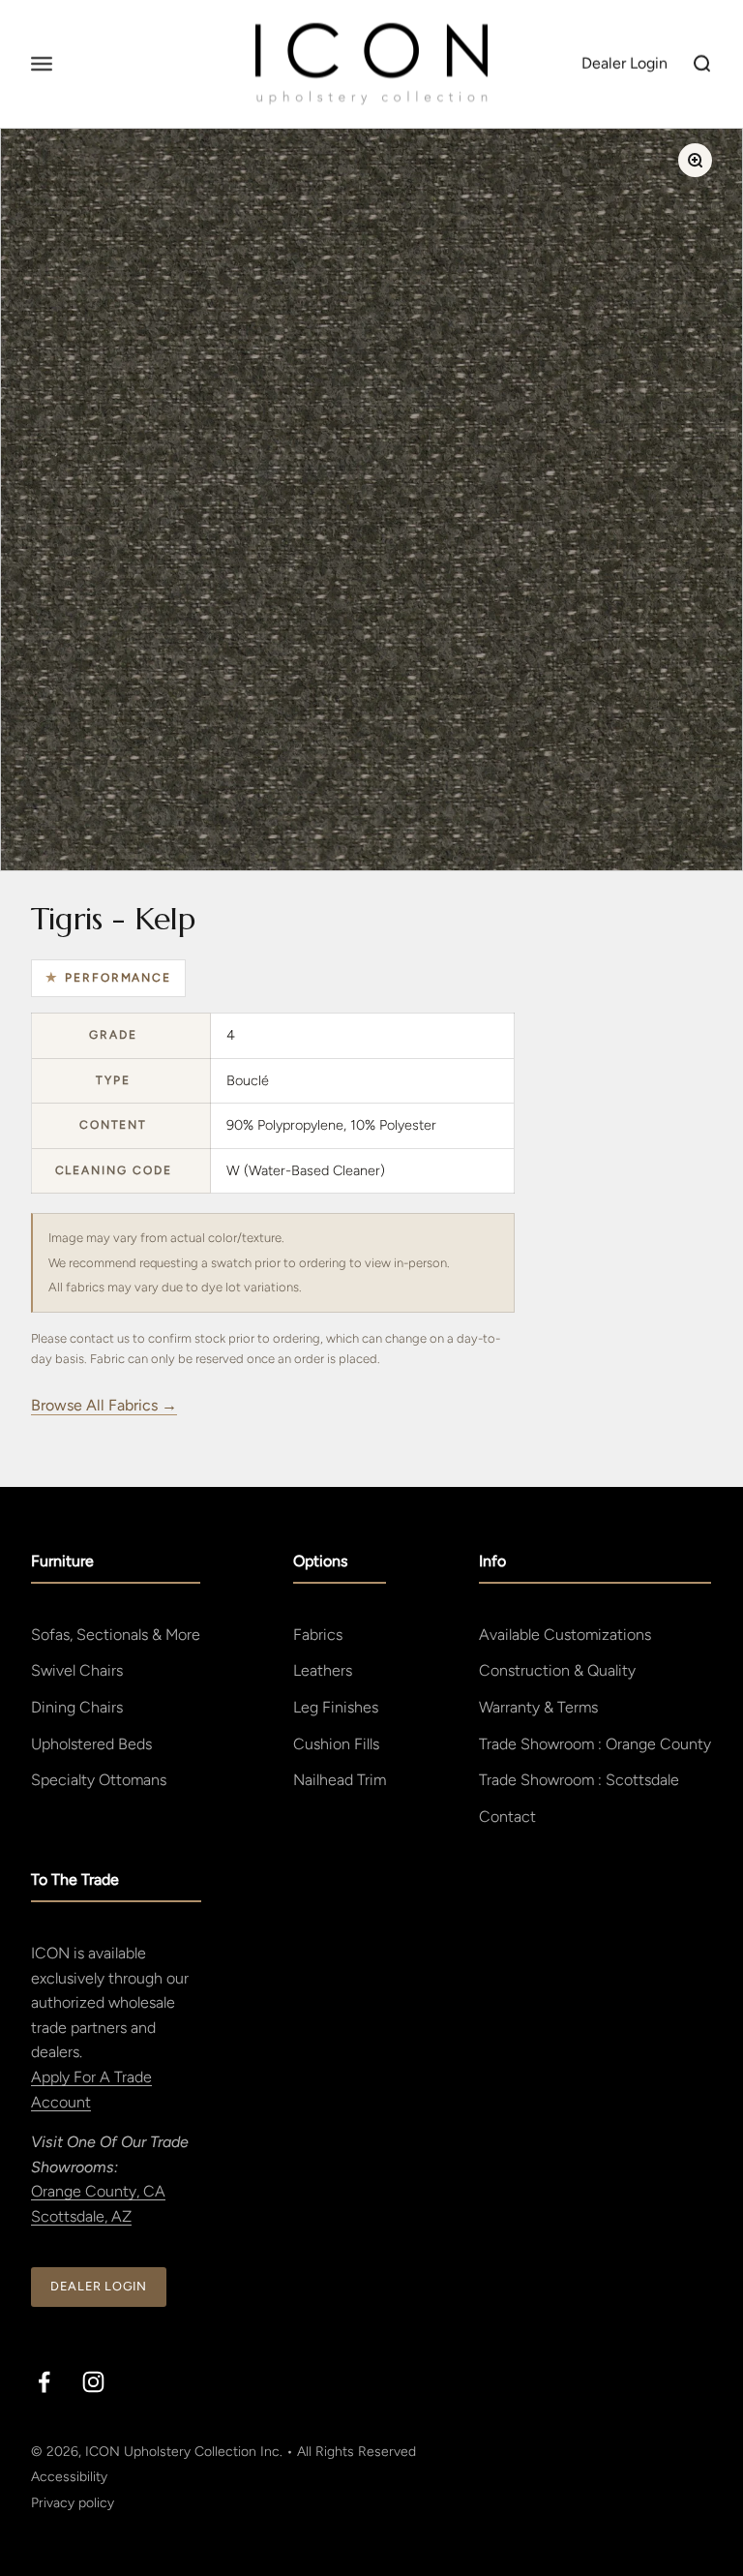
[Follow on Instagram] (93, 2382)
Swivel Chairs (77, 1670)
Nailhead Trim (340, 1780)
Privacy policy (73, 2503)
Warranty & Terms (538, 1707)
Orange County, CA (98, 2191)
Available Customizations (565, 1635)
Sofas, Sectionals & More (116, 1635)
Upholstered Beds (91, 1744)
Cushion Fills (336, 1744)
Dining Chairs (77, 1707)
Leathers (323, 1670)
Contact (507, 1817)
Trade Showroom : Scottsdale (579, 1780)
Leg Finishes (336, 1707)
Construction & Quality (557, 1670)
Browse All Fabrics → (104, 1405)
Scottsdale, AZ (81, 2216)
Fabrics (318, 1635)
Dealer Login (99, 2286)
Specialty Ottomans (99, 1780)
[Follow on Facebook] (44, 2382)
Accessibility (69, 2477)
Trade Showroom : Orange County (595, 1744)
